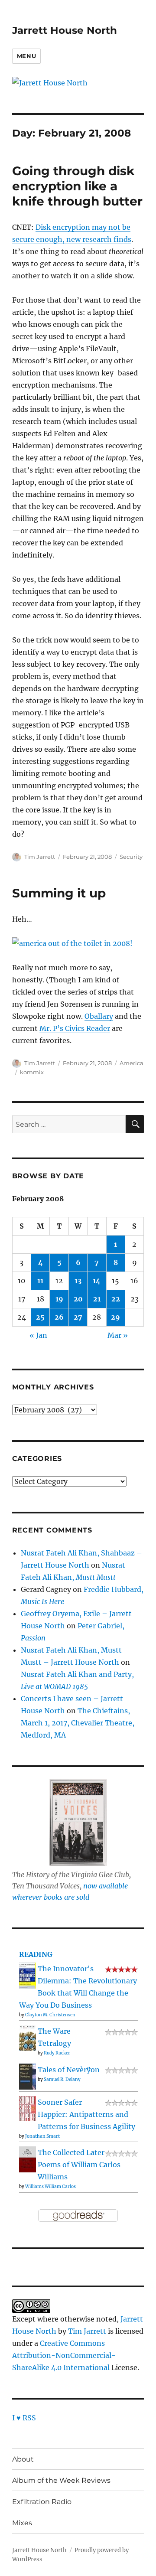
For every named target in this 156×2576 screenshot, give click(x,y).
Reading (36, 1954)
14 (97, 1281)
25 (40, 1317)
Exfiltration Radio (42, 2502)
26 (59, 1317)
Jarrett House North (65, 30)
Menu (26, 56)
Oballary (99, 1016)
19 (59, 1299)
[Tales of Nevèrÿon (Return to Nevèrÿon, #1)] (28, 2076)
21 (97, 1299)
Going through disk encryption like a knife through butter (77, 186)
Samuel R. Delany (62, 2079)
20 (78, 1299)
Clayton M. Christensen (50, 2015)
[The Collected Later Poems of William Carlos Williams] (28, 2159)
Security (131, 857)
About (23, 2459)
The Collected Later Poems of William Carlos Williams (79, 2165)
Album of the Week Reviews (61, 2480)
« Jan (38, 1335)
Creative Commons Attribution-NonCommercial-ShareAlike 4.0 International (64, 2355)
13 (78, 1281)
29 (115, 1317)
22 (116, 1299)
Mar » (118, 1335)
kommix (32, 1072)
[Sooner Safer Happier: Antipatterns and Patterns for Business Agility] (28, 2108)
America (132, 1063)
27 (78, 1317)
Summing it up (59, 893)
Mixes (22, 2523)
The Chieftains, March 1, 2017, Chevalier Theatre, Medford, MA (78, 1723)
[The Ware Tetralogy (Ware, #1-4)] (28, 2037)
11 (40, 1281)
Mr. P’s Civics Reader (75, 1028)
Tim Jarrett (40, 857)
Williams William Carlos (50, 2186)
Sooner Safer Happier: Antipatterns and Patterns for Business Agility (86, 2114)
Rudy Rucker (57, 2053)
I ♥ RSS (24, 2418)
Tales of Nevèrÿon (69, 2070)
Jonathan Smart (42, 2136)
